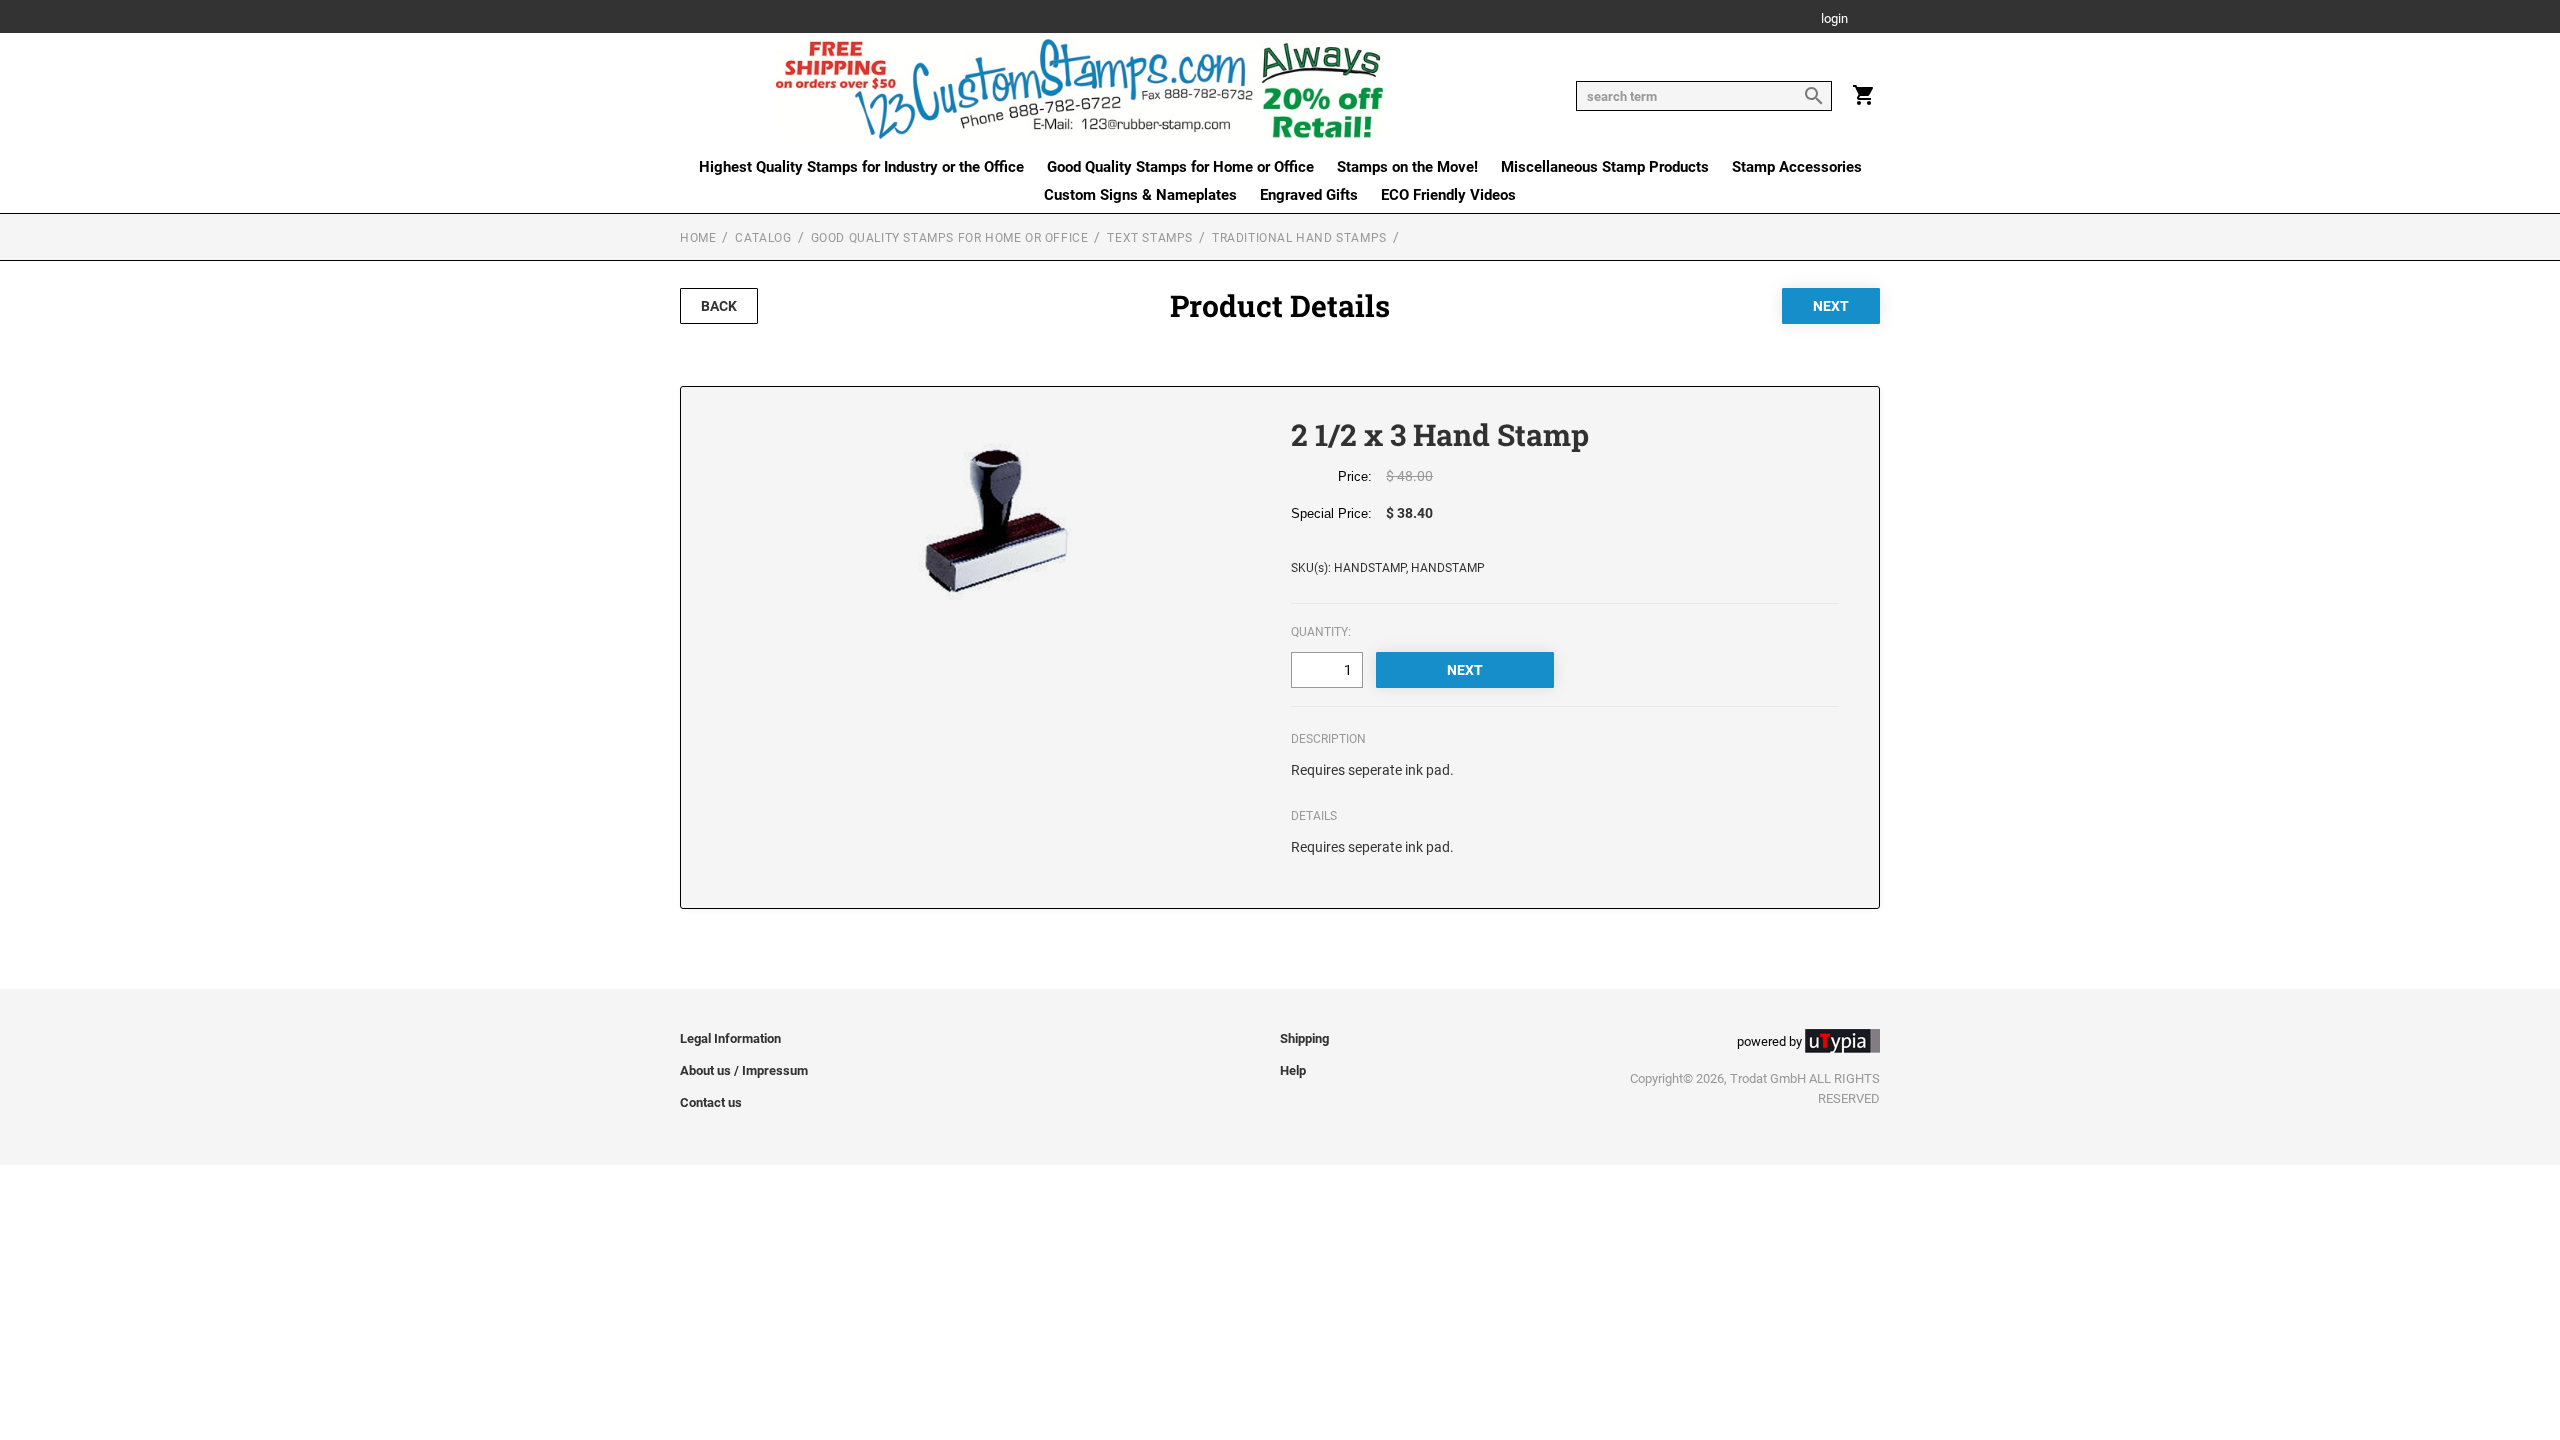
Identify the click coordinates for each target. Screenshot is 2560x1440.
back (719, 306)
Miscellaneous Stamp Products (1605, 167)
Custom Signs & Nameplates (1140, 195)
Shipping (1304, 1038)
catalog (763, 238)
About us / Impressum (744, 1070)
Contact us (711, 1102)
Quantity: (1321, 632)
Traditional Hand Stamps (1299, 238)
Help (1293, 1070)
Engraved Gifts (1309, 195)
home (698, 238)
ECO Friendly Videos (1448, 195)
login (1834, 19)
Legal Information (730, 1038)
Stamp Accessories (1797, 167)
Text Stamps (1150, 238)
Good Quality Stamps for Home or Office (1180, 167)
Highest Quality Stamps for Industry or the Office (861, 167)
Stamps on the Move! (1407, 167)
